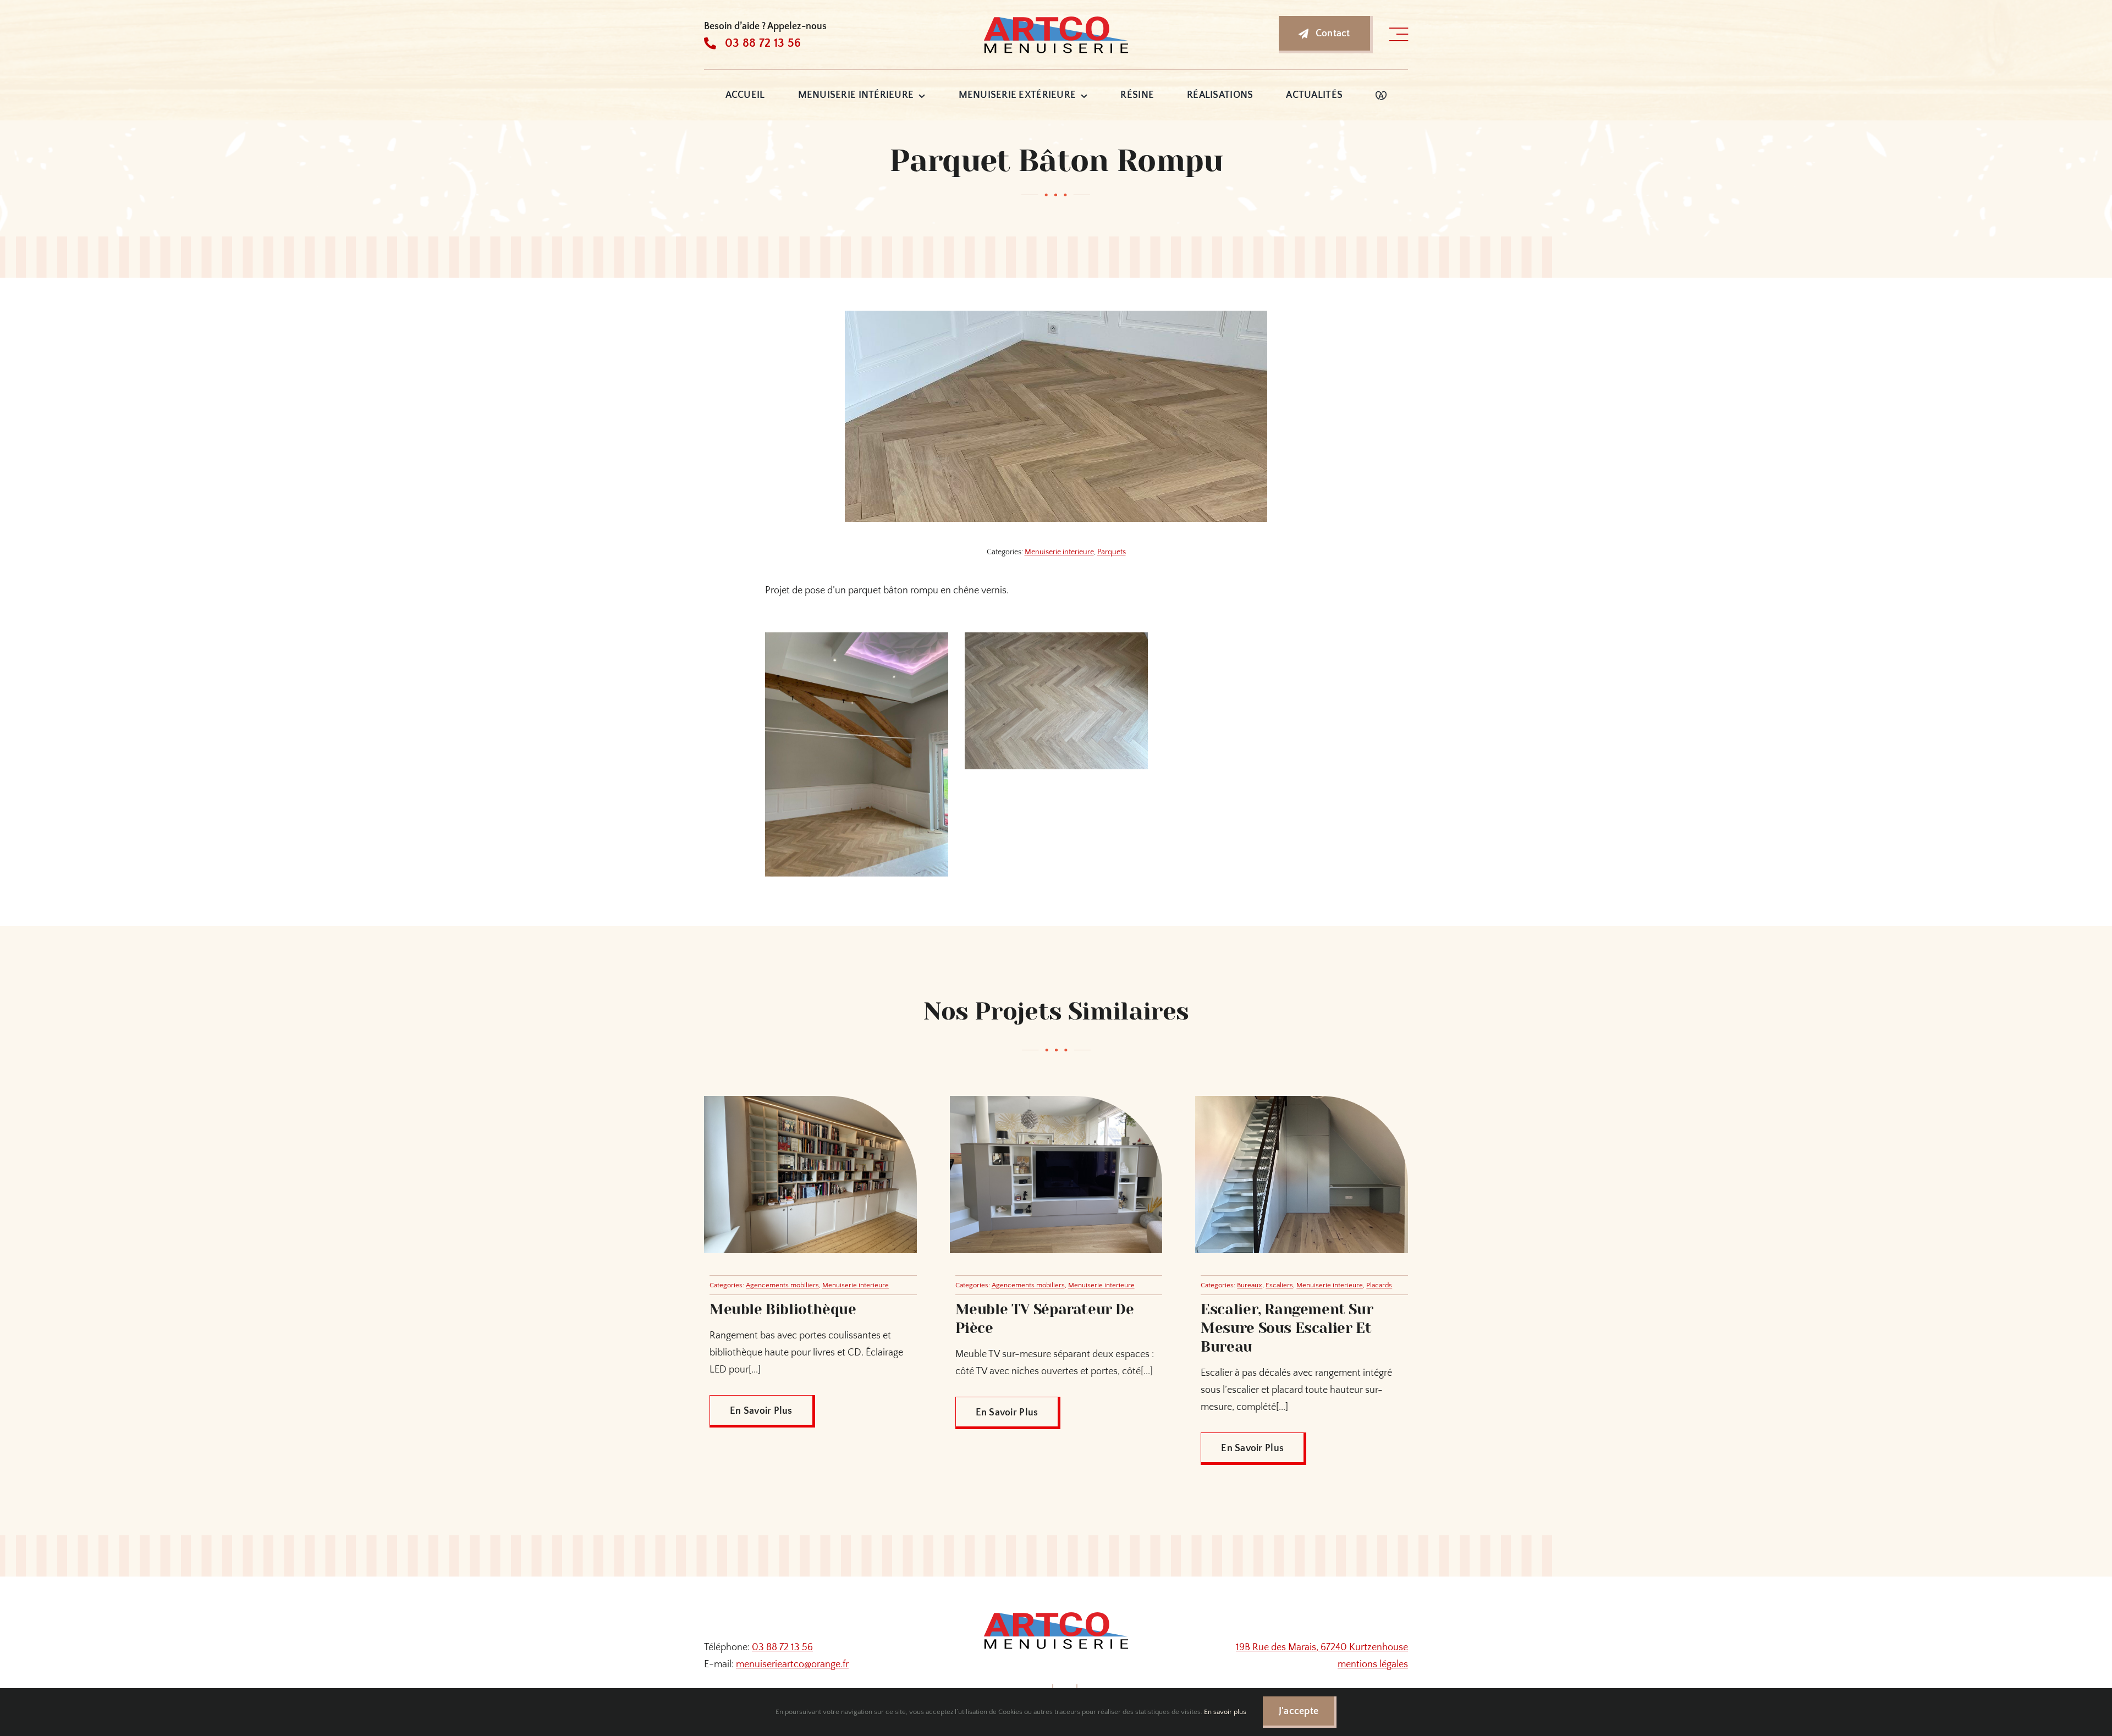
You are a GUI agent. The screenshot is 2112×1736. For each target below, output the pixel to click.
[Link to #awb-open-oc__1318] (1399, 35)
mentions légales (1373, 1665)
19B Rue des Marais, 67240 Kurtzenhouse (1322, 1647)
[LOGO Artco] (1056, 19)
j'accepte (1299, 1711)
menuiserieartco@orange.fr (792, 1665)
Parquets (1112, 552)
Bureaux (1250, 1285)
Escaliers (1279, 1285)
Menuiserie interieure (1059, 552)
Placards (1379, 1285)
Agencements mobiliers (782, 1285)
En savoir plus (1225, 1712)
